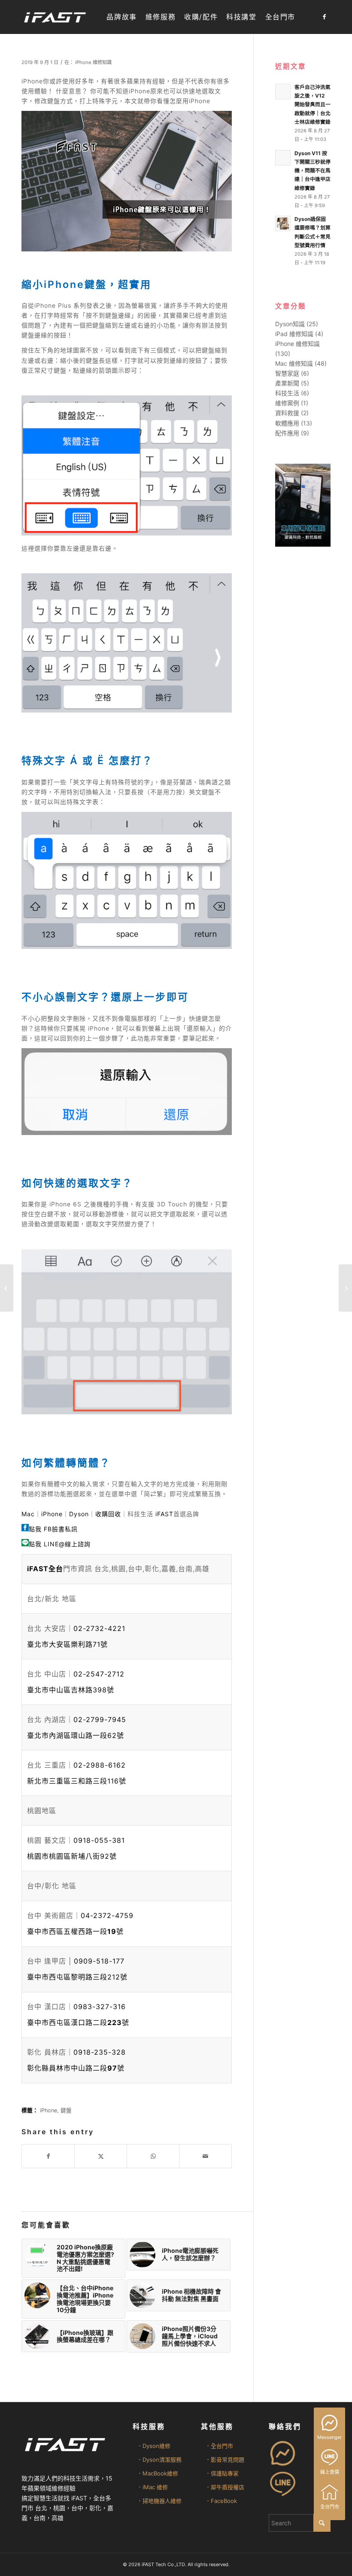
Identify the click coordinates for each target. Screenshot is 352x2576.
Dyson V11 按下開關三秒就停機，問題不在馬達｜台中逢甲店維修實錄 (313, 171)
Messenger (329, 2437)
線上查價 (330, 2472)
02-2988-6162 (100, 1765)
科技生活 (287, 393)
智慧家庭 (287, 373)
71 (67, 1644)
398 (71, 1690)
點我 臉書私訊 (53, 1529)
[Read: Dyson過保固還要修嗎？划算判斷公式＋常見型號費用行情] (283, 223)
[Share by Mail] (205, 2156)
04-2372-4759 (107, 1915)
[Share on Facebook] (48, 2156)
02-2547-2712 (99, 1674)
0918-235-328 (100, 2052)
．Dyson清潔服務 (159, 2460)
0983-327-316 (100, 2007)
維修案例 (287, 403)
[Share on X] (101, 2156)
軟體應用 (287, 423)
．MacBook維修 (158, 2473)
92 (72, 1856)
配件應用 (287, 433)
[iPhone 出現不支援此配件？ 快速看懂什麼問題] (345, 1288)
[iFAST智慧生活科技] (55, 17)
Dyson (79, 1514)
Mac (28, 1514)
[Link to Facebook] (324, 17)
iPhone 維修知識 (93, 62)
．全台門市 (219, 2446)
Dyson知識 (290, 324)
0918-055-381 (99, 1840)
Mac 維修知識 (294, 363)
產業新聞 (287, 383)
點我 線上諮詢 (60, 1544)
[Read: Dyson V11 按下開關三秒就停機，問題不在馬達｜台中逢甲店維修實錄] (283, 158)
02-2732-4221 (99, 1628)
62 (76, 1735)
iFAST (164, 1514)
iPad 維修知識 (294, 334)
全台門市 (330, 2507)
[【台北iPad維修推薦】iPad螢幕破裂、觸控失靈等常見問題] (7, 1288)
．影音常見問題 (225, 2460)
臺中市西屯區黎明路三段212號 (77, 1977)
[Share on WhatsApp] (153, 2156)
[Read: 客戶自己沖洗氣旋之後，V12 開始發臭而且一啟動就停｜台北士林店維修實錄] (283, 92)
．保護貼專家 (222, 2473)
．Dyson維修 (154, 2446)
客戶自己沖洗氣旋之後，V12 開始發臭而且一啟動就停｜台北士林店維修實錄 (313, 104)
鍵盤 (66, 2110)
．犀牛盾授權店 (225, 2487)
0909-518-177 (99, 1961)
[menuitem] (121, 17)
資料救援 (287, 413)
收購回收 (108, 1514)
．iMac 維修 (152, 2487)
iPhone (52, 1514)
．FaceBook (221, 2501)
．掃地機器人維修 (159, 2501)
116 (77, 1781)
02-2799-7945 (100, 1719)
